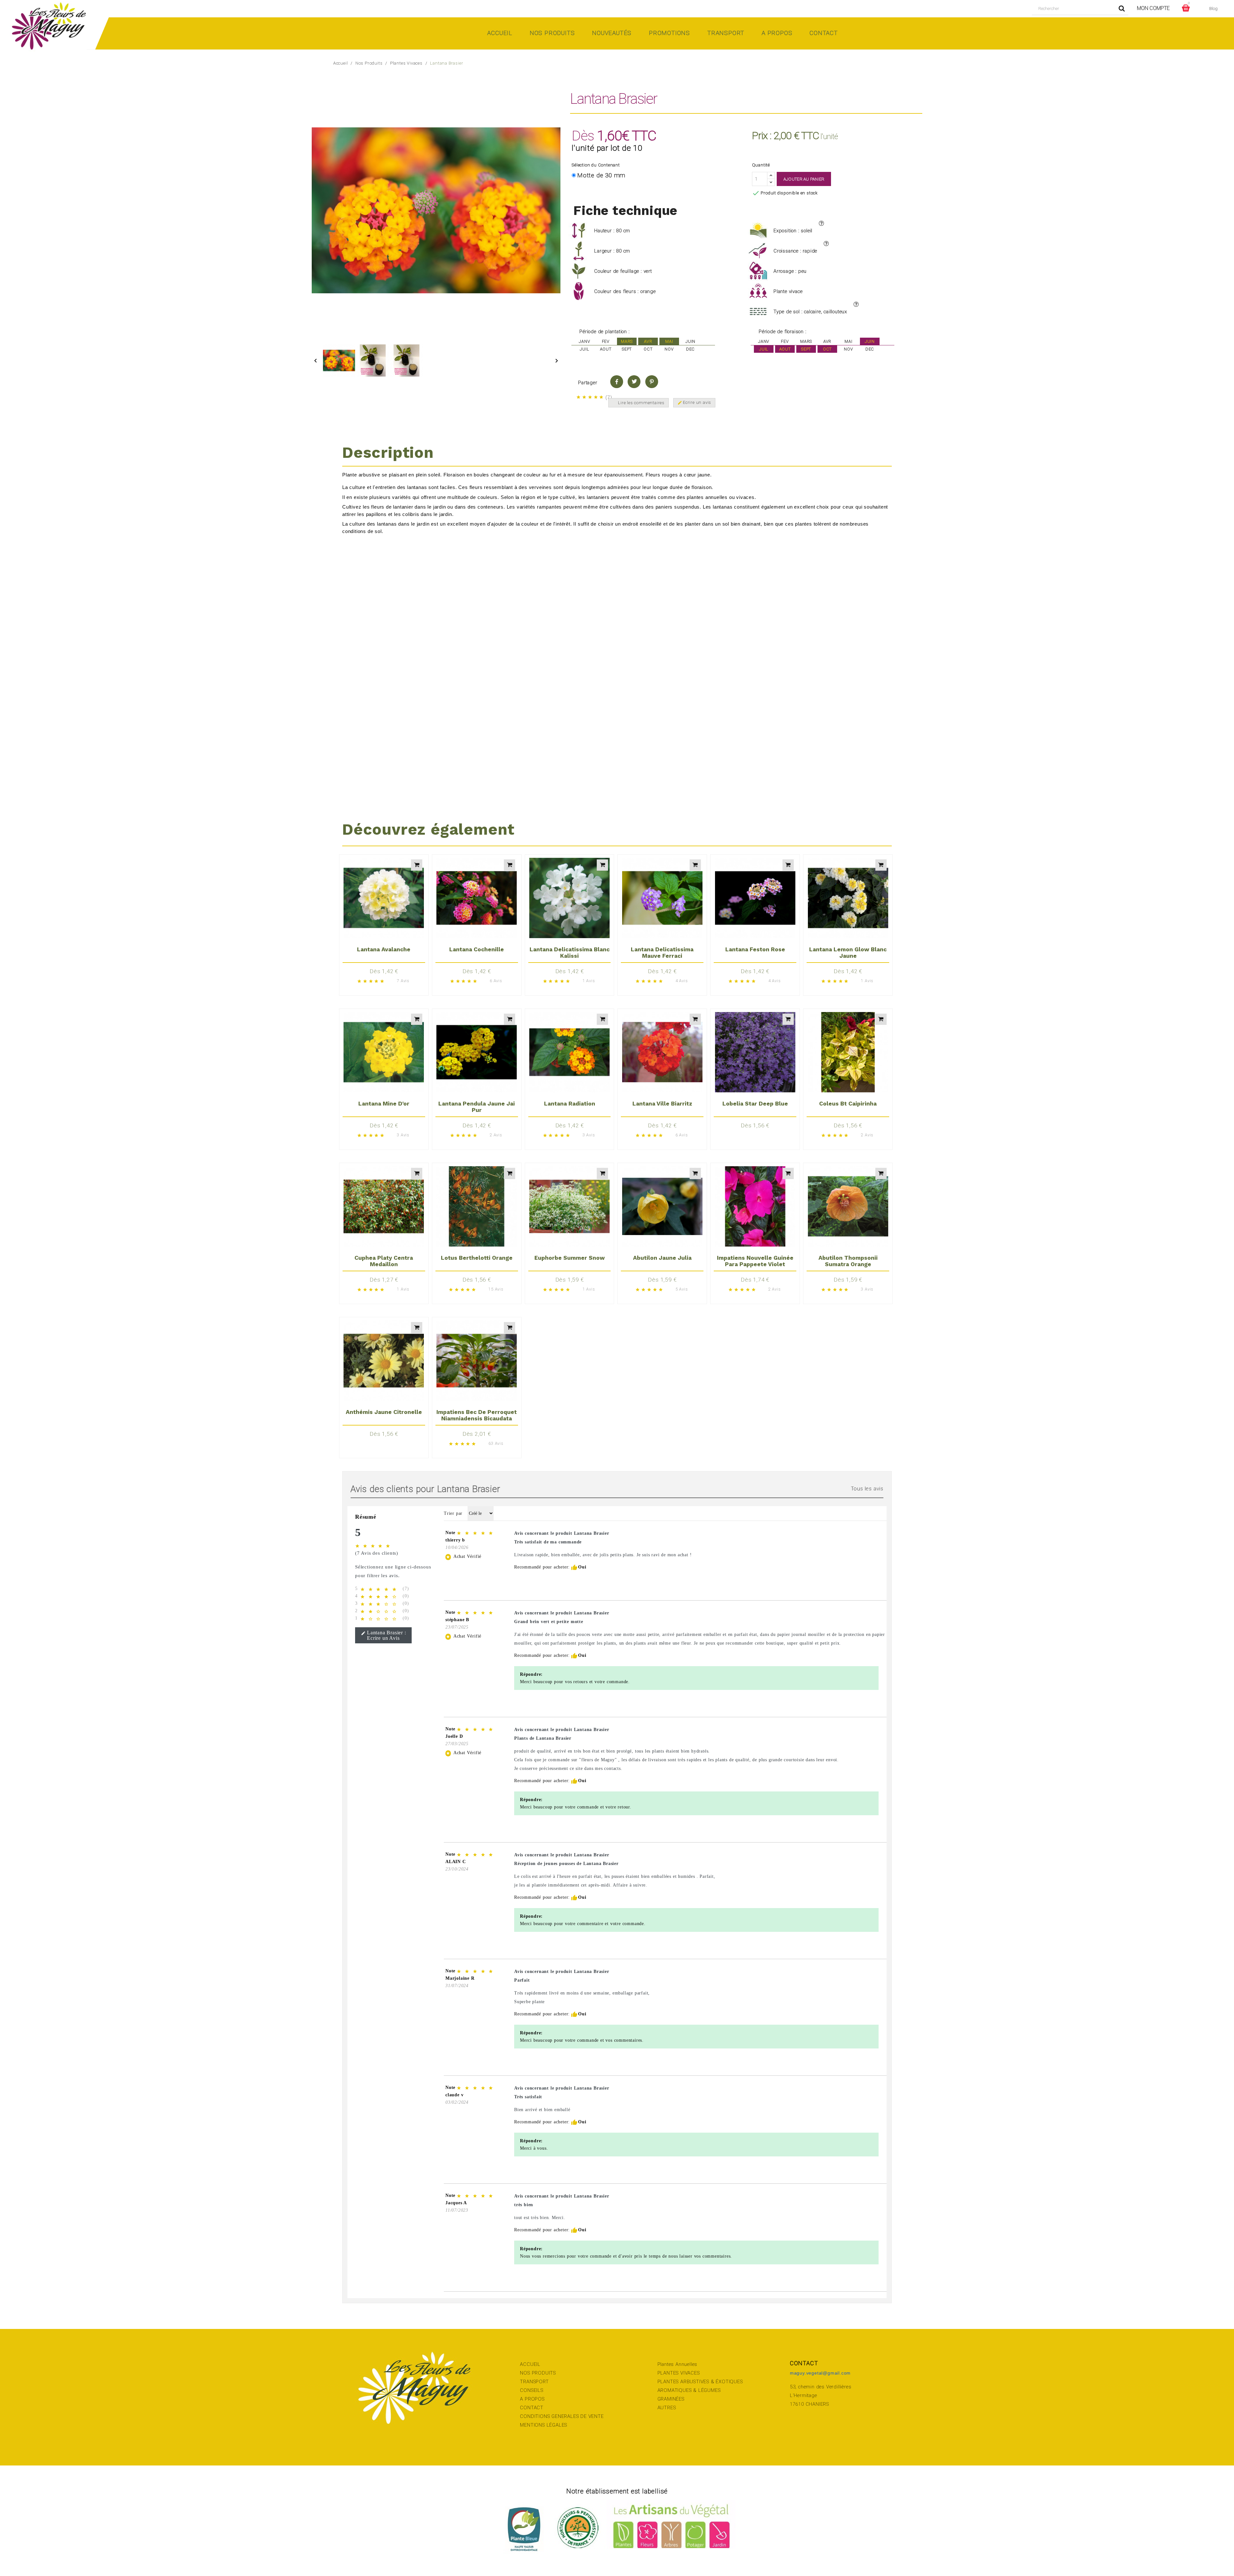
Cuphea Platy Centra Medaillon (384, 1261)
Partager (617, 382)
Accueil (500, 33)
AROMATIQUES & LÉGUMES (689, 2390)
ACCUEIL (530, 2364)
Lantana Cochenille (477, 949)
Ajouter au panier (804, 179)
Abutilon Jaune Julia (662, 1258)
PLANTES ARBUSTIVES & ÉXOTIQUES (700, 2382)
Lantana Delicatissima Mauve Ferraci (662, 953)
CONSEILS (532, 2390)
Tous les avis (867, 1489)
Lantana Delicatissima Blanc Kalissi (570, 953)
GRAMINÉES (671, 2399)
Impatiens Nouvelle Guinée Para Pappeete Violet (755, 1261)
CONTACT (532, 2408)
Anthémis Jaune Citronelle (384, 1412)
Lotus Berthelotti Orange (477, 1258)
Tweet (634, 382)
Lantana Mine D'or (384, 1104)
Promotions (669, 33)
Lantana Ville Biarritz (662, 1104)
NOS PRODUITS (538, 2373)
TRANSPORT (534, 2382)
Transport (726, 33)
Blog (1214, 9)
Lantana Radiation (570, 1104)
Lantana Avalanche (384, 949)
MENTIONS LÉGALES (544, 2425)
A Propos (777, 33)
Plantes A (668, 2364)
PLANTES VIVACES (679, 2373)
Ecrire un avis (694, 403)
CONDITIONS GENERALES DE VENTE (562, 2416)
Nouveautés (612, 33)
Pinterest (652, 382)
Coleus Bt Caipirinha (848, 1104)
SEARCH (1122, 9)
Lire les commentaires (641, 403)
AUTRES (667, 2408)
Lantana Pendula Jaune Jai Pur (477, 1107)
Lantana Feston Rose (755, 949)
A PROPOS (532, 2399)
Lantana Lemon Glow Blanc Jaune (848, 953)
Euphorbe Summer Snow (570, 1258)
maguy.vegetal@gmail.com (820, 2373)
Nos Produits (552, 33)
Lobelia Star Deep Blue (755, 1104)
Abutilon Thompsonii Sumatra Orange (848, 1261)
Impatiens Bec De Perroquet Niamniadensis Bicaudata (477, 1415)
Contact (824, 33)
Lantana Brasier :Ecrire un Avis (384, 1635)
